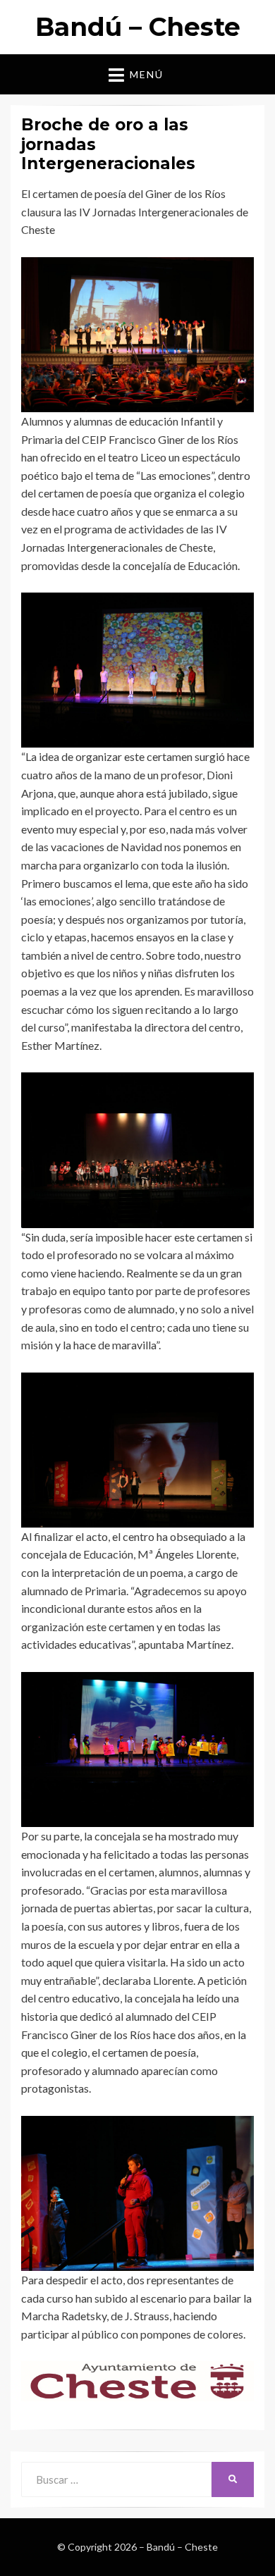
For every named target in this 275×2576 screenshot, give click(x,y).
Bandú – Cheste (138, 27)
